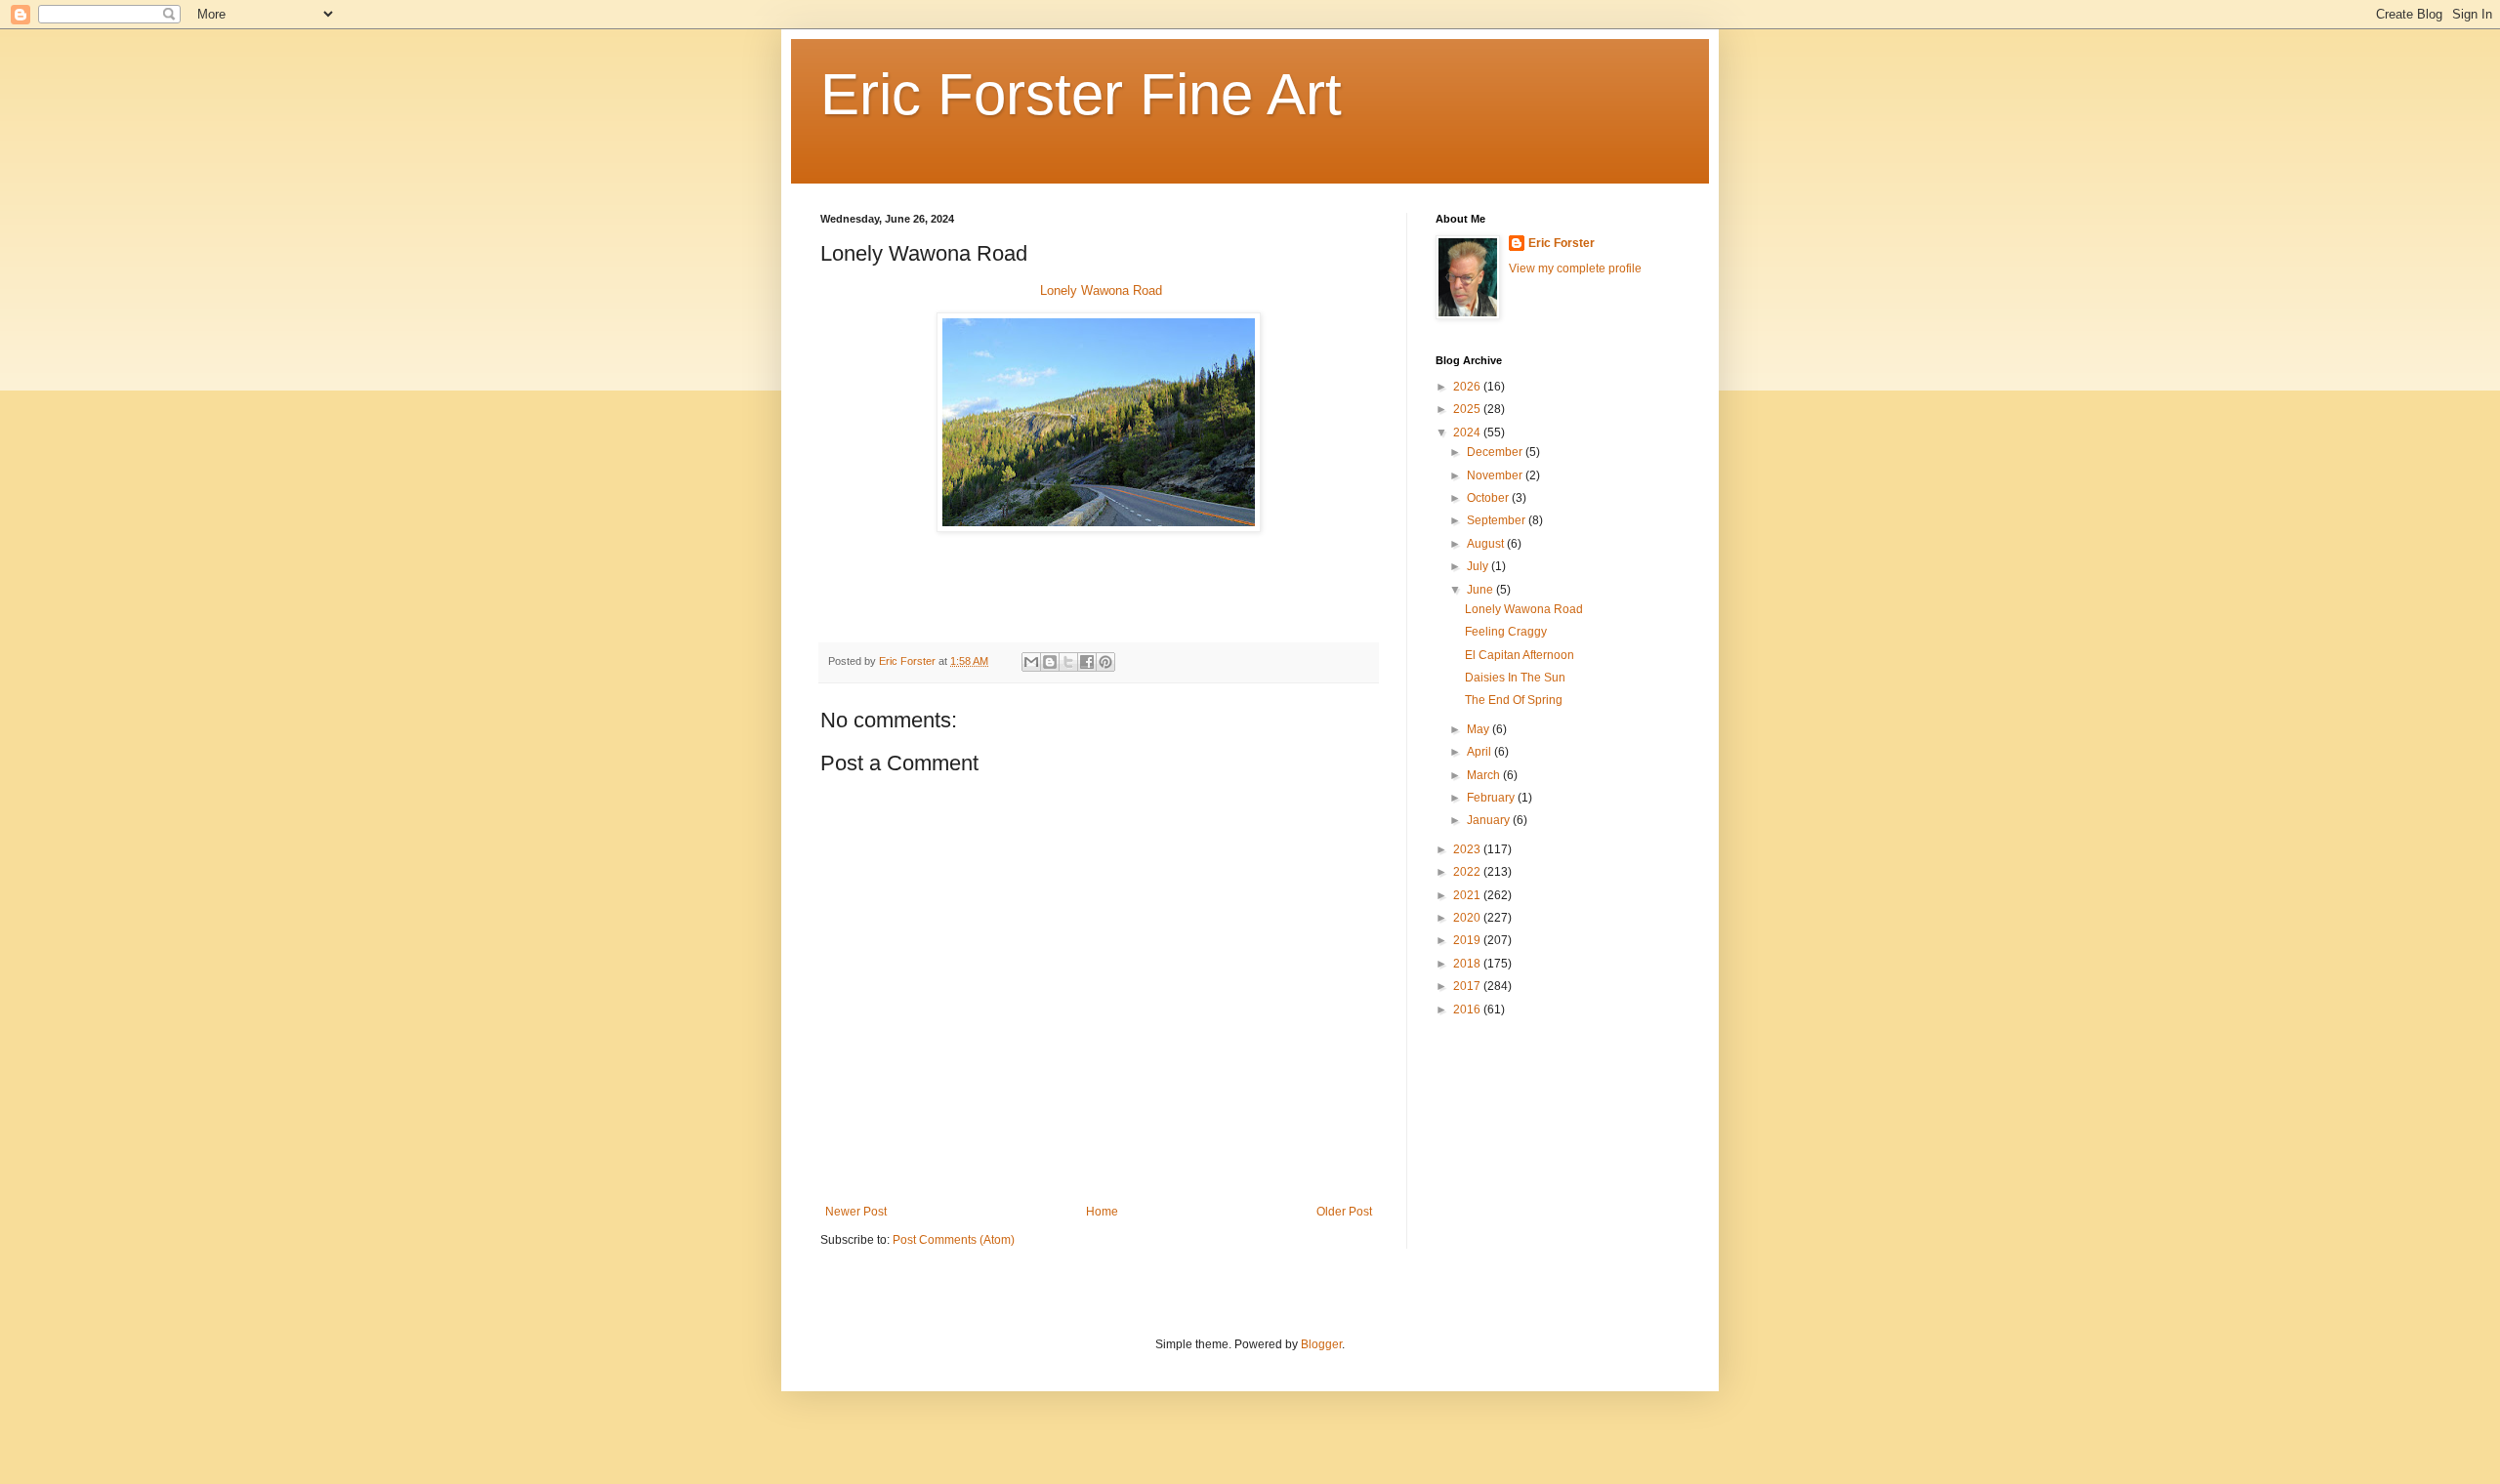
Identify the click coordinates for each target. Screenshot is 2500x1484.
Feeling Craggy (1506, 632)
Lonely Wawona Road (1101, 290)
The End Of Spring (1514, 700)
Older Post (1344, 1212)
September (1498, 520)
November (1496, 475)
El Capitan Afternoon (1520, 655)
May (1479, 729)
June (1481, 590)
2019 (1468, 940)
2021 (1468, 895)
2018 (1468, 964)
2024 (1468, 433)
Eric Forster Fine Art (1081, 94)
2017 (1468, 986)
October (1489, 498)
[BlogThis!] (1050, 662)
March (1485, 775)
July (1479, 566)
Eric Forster (1562, 243)
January (1490, 820)
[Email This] (1031, 662)
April (1480, 752)
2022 (1468, 872)
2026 (1468, 387)
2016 (1468, 1010)
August (1487, 544)
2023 (1468, 849)
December (1496, 452)
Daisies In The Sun (1515, 678)
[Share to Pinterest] (1105, 662)
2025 (1468, 409)
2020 (1468, 918)
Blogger (1321, 1344)
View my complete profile (1575, 268)
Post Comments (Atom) (954, 1240)
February (1492, 798)
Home (1102, 1212)
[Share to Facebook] (1087, 662)
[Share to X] (1068, 662)
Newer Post (856, 1212)
